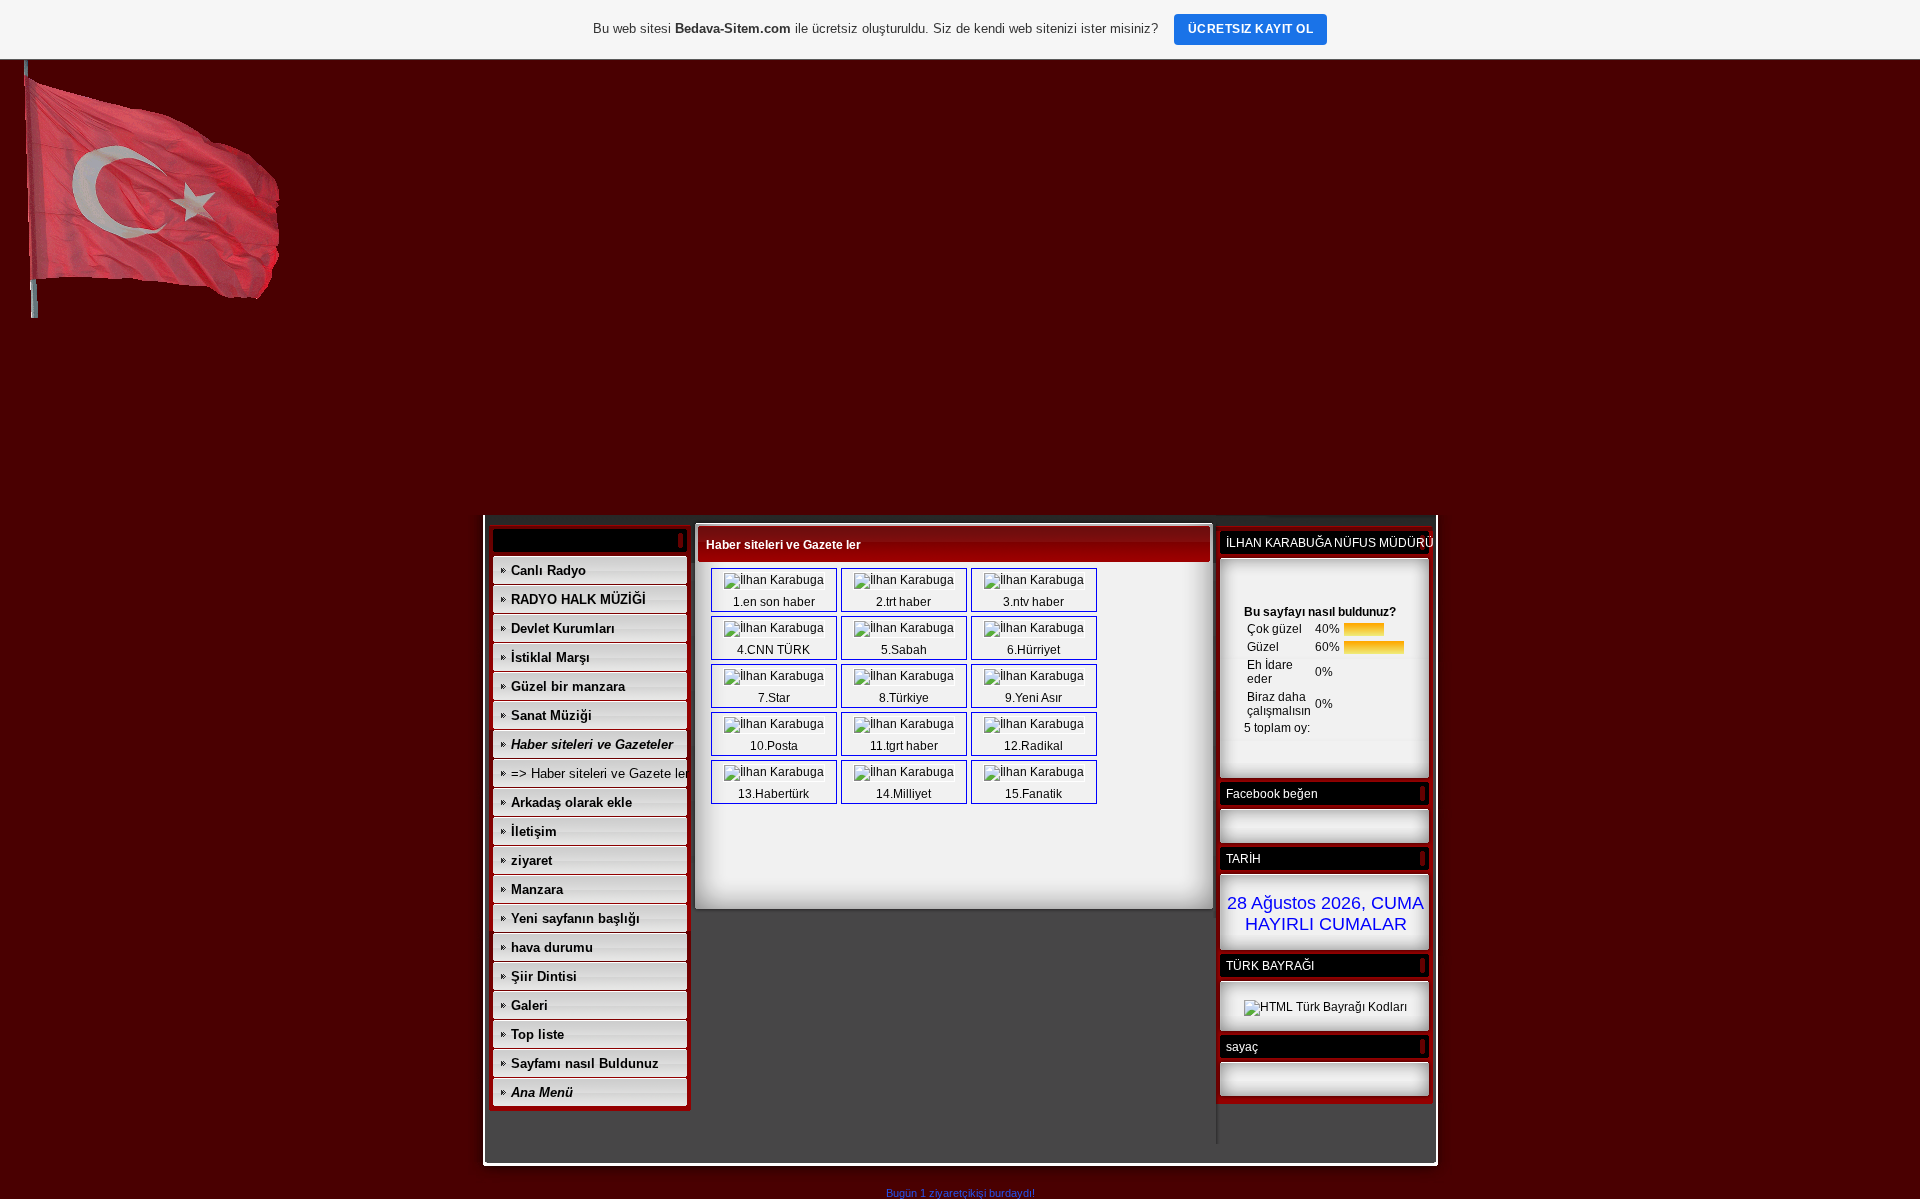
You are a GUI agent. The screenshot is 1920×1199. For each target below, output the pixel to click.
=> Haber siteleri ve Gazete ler (600, 773)
